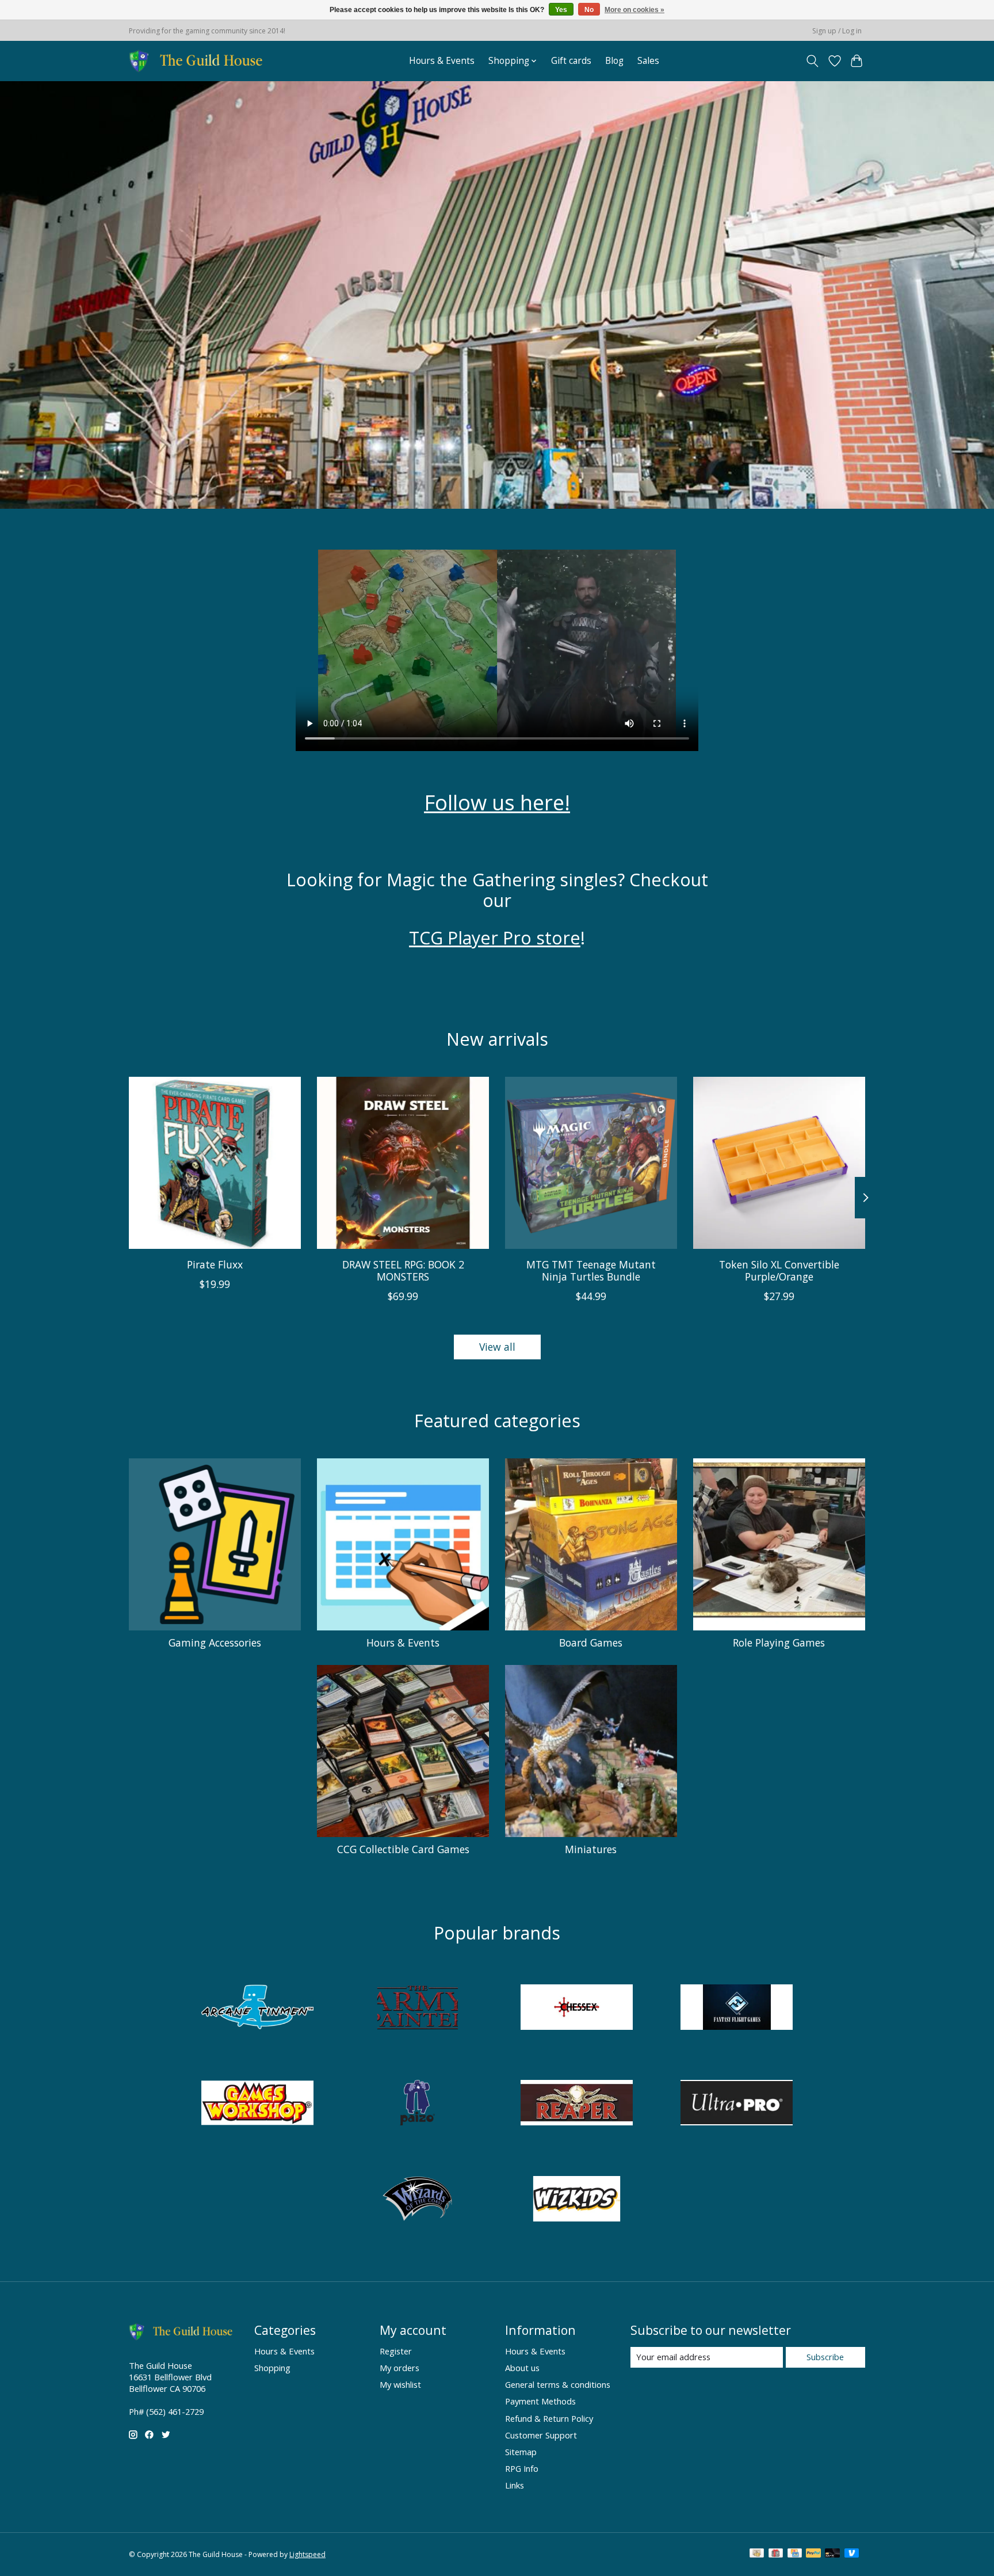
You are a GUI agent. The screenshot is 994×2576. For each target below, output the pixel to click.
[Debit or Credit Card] (832, 2554)
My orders (399, 2368)
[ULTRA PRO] (736, 2104)
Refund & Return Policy (549, 2418)
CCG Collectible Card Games (403, 1849)
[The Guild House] (199, 61)
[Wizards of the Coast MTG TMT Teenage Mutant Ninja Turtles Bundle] (591, 1163)
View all (497, 1347)
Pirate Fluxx (215, 1264)
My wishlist (400, 2384)
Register (396, 2351)
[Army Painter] (417, 2008)
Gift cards (571, 61)
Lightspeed (307, 2554)
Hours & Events (442, 61)
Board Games (591, 1643)
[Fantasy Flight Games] (736, 2008)
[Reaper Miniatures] (577, 2104)
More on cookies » (634, 10)
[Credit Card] (795, 2554)
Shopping (272, 2368)
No (589, 10)
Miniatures (591, 1849)
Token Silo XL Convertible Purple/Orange (779, 1270)
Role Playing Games (779, 1643)
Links (515, 2485)
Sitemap (521, 2452)
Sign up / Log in (837, 31)
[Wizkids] (577, 2200)
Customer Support (541, 2435)
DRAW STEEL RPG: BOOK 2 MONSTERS (403, 1270)
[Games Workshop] (258, 2104)
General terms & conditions (558, 2384)
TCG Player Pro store (495, 938)
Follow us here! (497, 802)
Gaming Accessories (215, 1643)
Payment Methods (540, 2401)
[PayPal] (813, 2554)
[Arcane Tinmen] (258, 2008)
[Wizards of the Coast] (417, 2200)
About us (522, 2368)
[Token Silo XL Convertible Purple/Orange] (779, 1163)
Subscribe (825, 2357)
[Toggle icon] (813, 61)
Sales (648, 61)
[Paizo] (417, 2104)
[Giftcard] (776, 2554)
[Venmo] (852, 2554)
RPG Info (522, 2468)
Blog (614, 61)
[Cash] (757, 2554)
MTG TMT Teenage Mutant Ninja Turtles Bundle (591, 1270)
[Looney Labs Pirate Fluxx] (215, 1163)
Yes (561, 10)
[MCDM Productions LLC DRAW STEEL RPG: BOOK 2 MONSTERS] (403, 1163)
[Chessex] (577, 2008)
